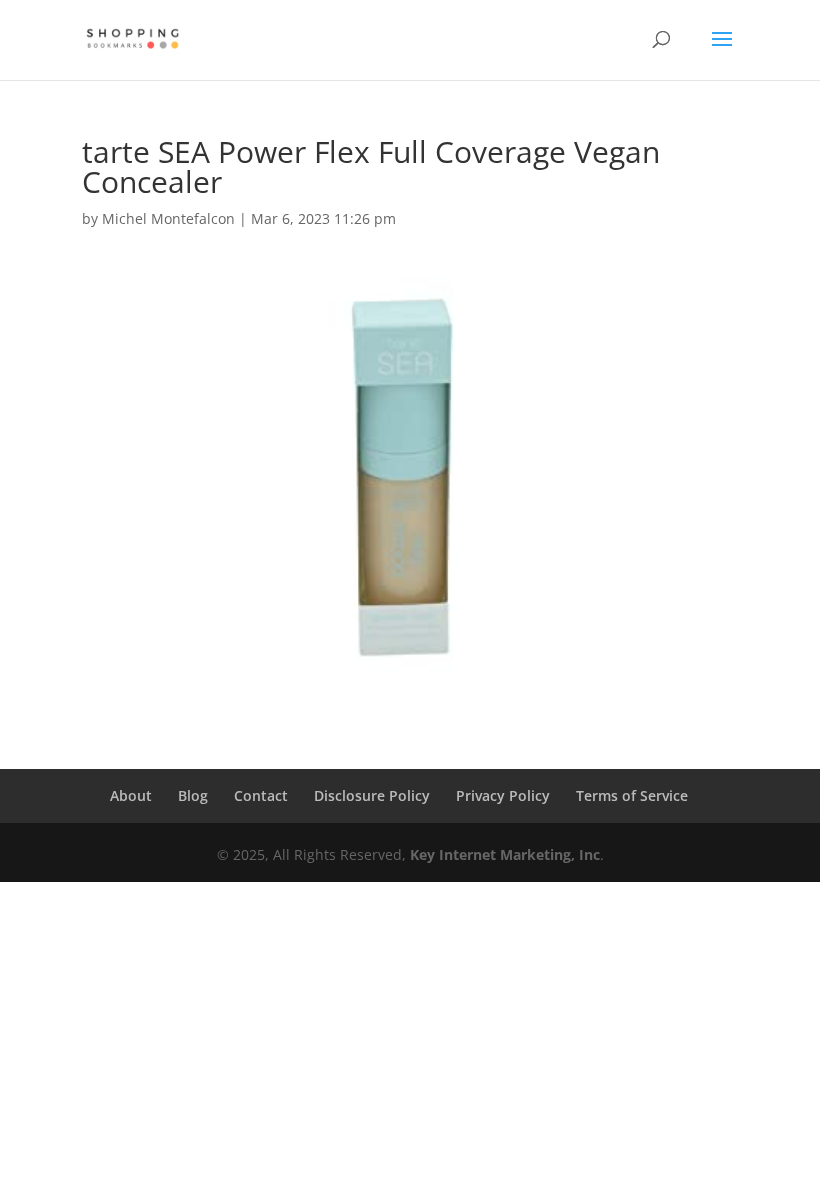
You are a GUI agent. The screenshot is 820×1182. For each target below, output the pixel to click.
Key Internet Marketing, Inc (505, 854)
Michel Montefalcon (168, 218)
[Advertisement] (410, 1032)
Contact (261, 795)
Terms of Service (632, 795)
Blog (193, 795)
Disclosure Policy (372, 795)
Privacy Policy (503, 795)
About (131, 795)
